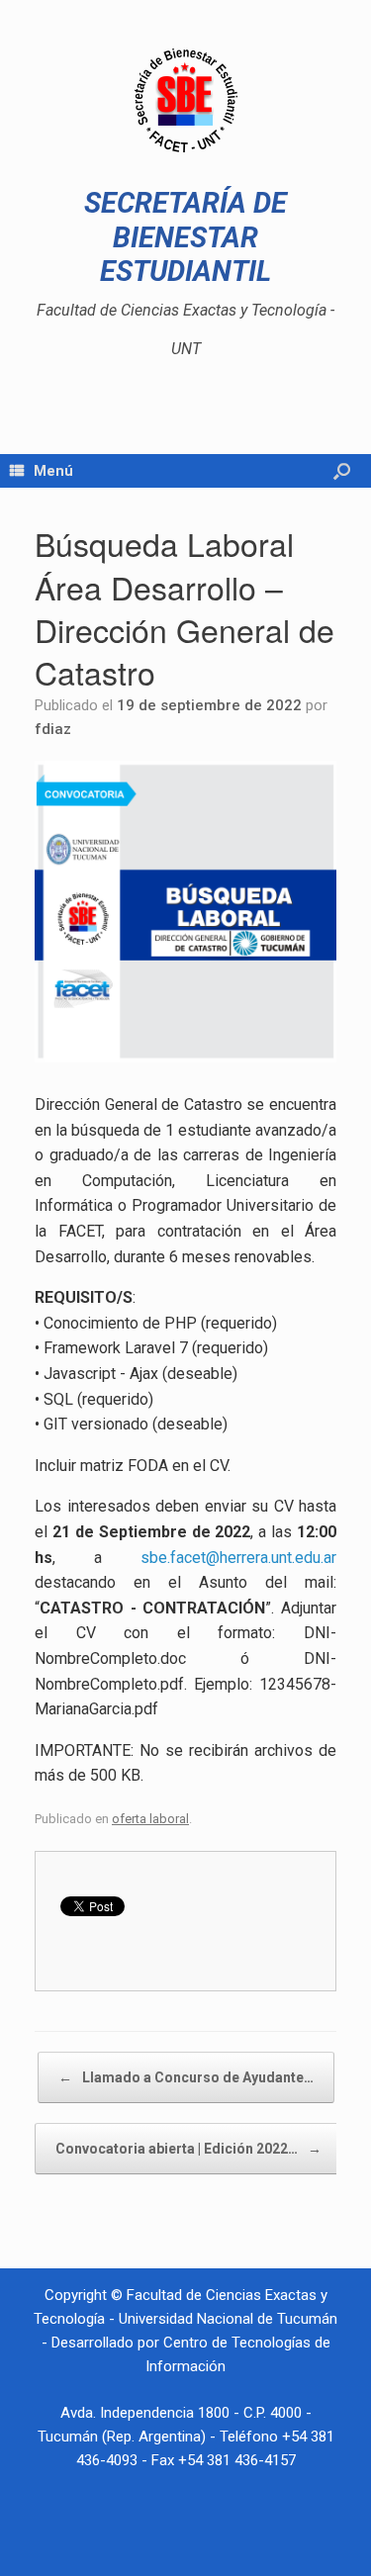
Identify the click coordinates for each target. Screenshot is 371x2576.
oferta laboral (150, 1819)
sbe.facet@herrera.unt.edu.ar (238, 1558)
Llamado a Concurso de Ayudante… (186, 2077)
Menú (53, 471)
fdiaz (53, 729)
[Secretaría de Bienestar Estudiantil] (185, 100)
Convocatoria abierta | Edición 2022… (188, 2149)
